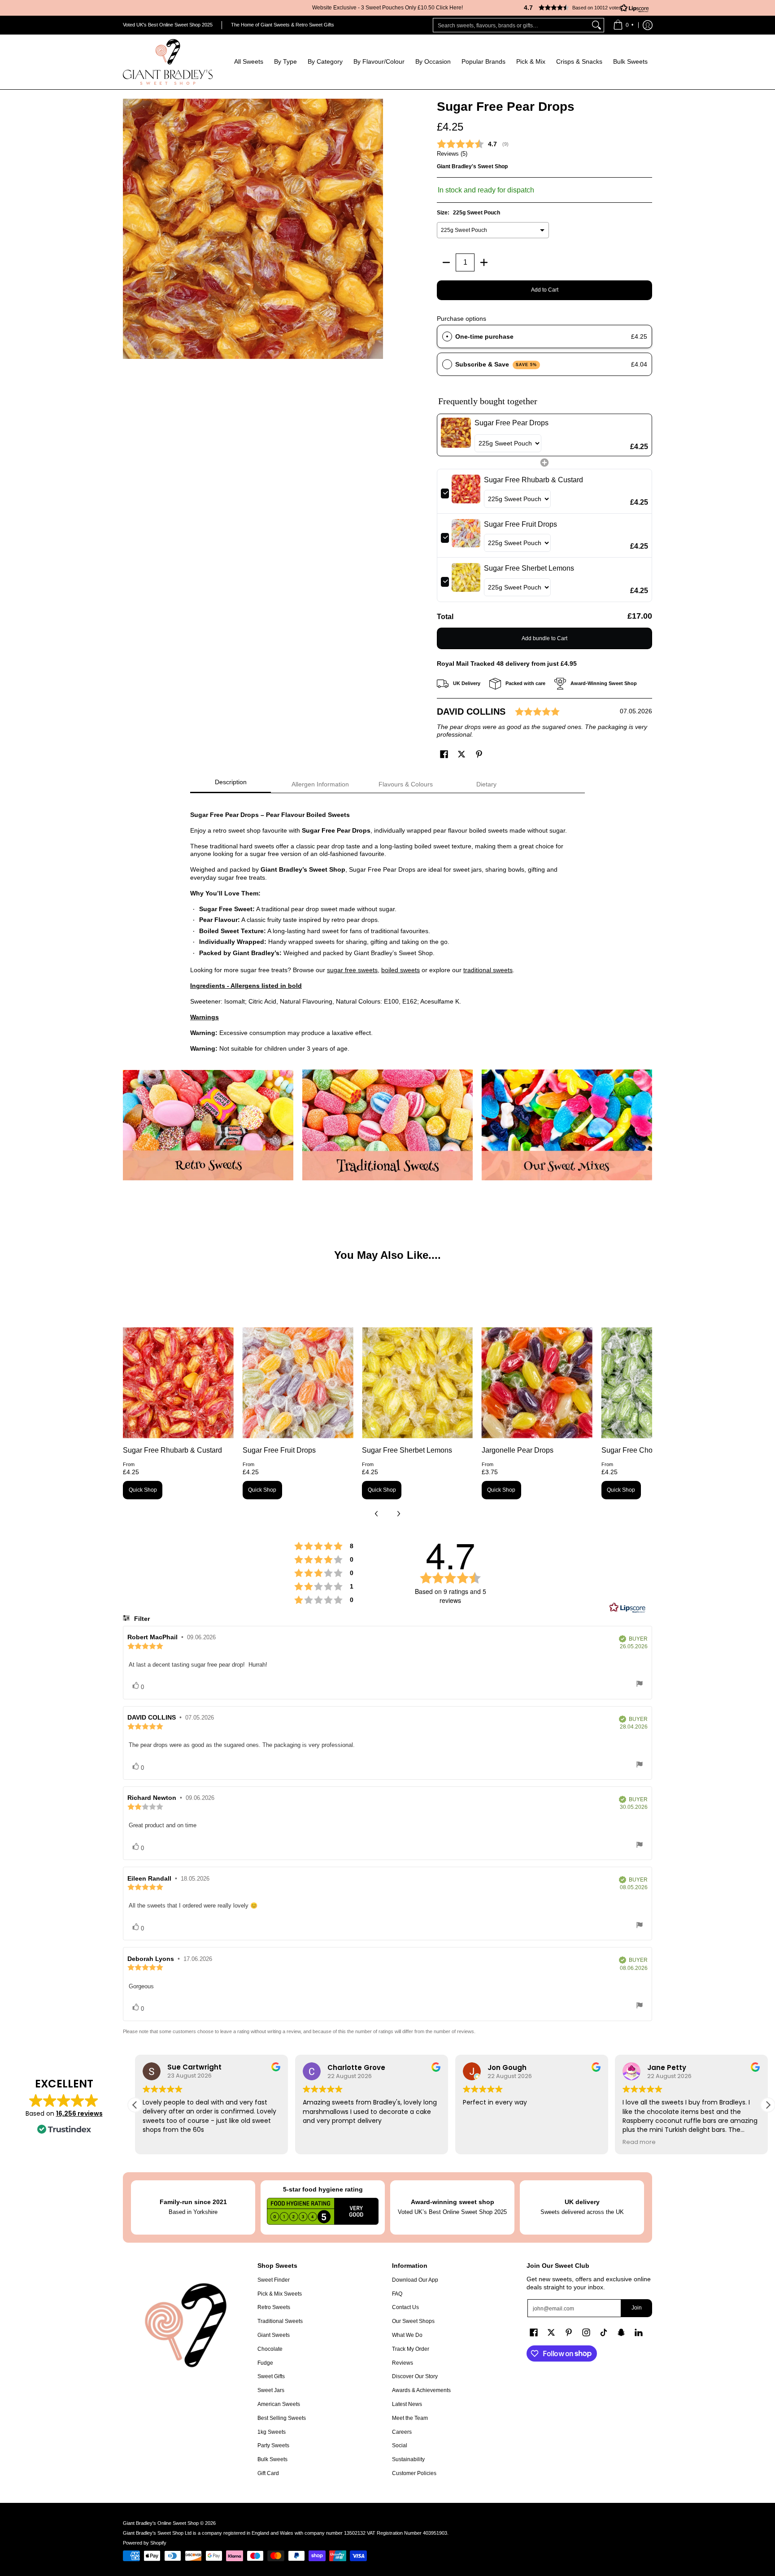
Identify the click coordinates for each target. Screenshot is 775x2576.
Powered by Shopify (145, 2543)
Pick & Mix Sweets (280, 2294)
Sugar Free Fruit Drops (279, 1450)
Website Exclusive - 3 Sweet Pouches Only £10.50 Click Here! (387, 8)
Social (400, 2445)
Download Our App (415, 2280)
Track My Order (411, 2349)
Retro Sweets (274, 2307)
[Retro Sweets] (208, 1125)
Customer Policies (414, 2473)
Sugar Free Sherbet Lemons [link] (529, 568)
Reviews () (452, 154)
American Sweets (279, 2404)
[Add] (484, 262)
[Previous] (377, 1514)
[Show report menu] (640, 1685)
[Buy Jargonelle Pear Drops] (537, 1383)
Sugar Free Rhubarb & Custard (172, 1450)
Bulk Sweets (272, 2459)
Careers (402, 2432)
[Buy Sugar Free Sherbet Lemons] (417, 1383)
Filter (141, 1619)
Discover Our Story (415, 2376)
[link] (456, 435)
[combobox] (511, 25)
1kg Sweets (272, 2432)
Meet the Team (410, 2418)
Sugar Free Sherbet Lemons (407, 1450)
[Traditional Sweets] (387, 1125)
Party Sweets (273, 2445)
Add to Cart (545, 290)
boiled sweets (401, 970)
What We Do (407, 2335)
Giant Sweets (274, 2335)
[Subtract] (446, 262)
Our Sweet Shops (413, 2321)
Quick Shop (143, 1490)
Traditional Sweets (280, 2321)
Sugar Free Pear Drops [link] (512, 423)
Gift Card (268, 2473)
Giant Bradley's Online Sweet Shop (161, 2523)
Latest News (407, 2404)
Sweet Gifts (271, 2376)
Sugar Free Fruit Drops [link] (520, 524)
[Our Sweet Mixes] (567, 1125)
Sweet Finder (274, 2280)
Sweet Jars (271, 2390)
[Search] (596, 25)
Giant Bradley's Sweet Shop (472, 166)
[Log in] (648, 25)
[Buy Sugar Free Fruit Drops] (298, 1383)
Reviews (403, 2363)
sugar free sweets (352, 970)
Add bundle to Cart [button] (544, 638)
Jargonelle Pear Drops (518, 1450)
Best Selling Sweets (282, 2418)
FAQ (397, 2294)
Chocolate (270, 2349)
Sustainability (408, 2459)
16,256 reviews (79, 2113)
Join (637, 2308)
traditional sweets (488, 970)
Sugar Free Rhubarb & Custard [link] (533, 480)
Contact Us (405, 2307)
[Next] (398, 1514)
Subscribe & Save (496, 364)
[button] (583, 8)
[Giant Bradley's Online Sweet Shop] (168, 62)
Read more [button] (639, 2142)
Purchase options (462, 319)
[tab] (231, 785)
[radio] (447, 336)
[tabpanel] (387, 927)
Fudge (265, 2363)
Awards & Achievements (421, 2390)
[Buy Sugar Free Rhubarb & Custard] (178, 1383)
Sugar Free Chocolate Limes (647, 1450)
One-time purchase (484, 336)
